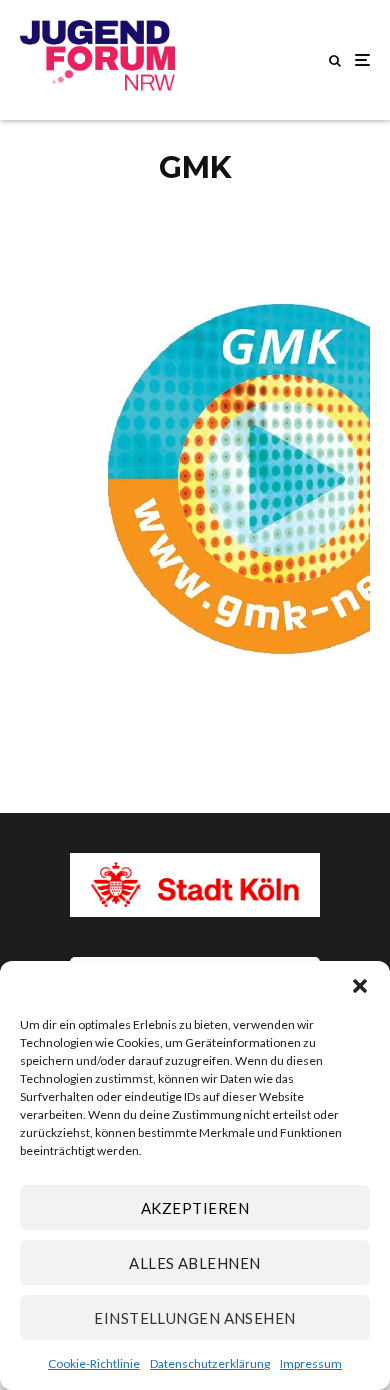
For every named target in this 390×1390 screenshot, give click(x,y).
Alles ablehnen (194, 1263)
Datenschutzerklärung (210, 1363)
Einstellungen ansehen (194, 1318)
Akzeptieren (195, 1208)
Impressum (311, 1363)
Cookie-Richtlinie (94, 1363)
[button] (360, 986)
